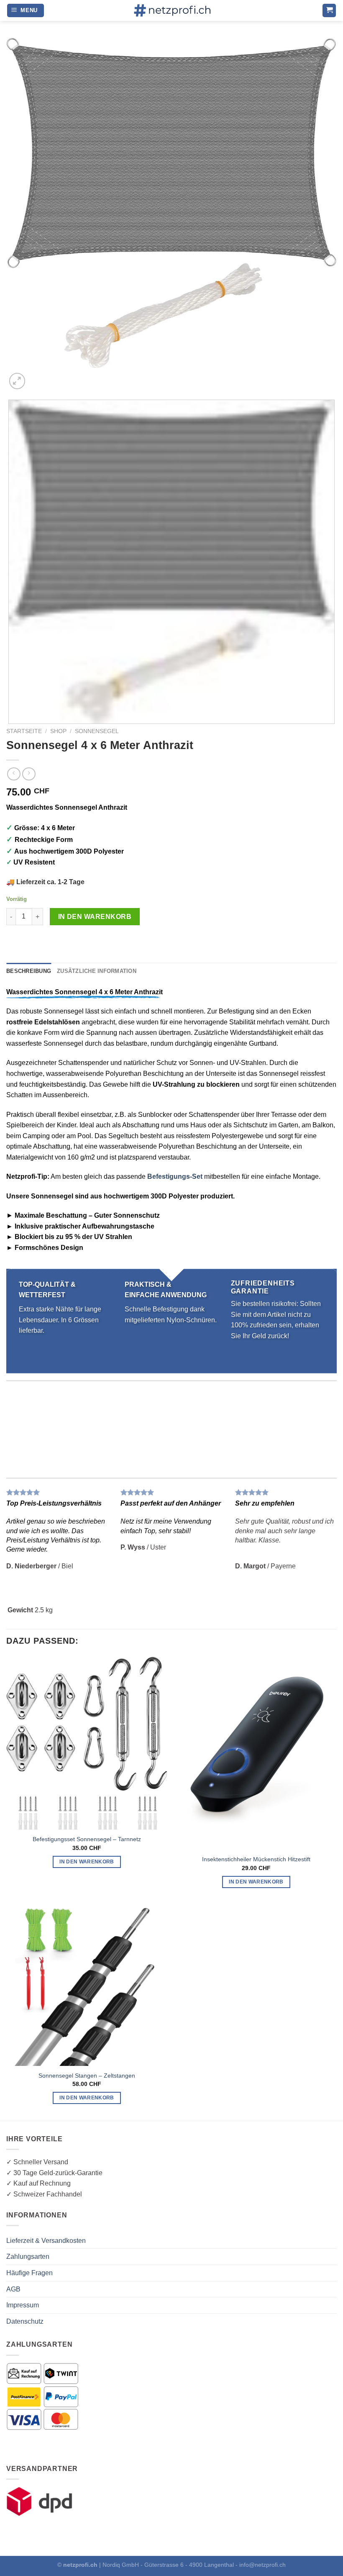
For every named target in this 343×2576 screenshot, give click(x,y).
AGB (13, 2289)
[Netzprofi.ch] (171, 10)
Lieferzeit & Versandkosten (46, 2241)
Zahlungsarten (28, 2257)
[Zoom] (17, 381)
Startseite (24, 731)
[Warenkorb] (329, 11)
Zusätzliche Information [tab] (97, 971)
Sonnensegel (97, 731)
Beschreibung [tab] (29, 971)
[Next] (37, 376)
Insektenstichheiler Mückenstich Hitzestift (256, 1859)
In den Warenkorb (95, 917)
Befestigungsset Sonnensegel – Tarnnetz (87, 1839)
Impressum (23, 2305)
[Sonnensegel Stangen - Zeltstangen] (87, 1985)
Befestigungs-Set (175, 1176)
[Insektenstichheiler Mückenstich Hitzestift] (256, 1753)
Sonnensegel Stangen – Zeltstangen (87, 2076)
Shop (58, 731)
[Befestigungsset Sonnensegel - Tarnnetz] (87, 1743)
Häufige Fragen (29, 2273)
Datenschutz (25, 2321)
